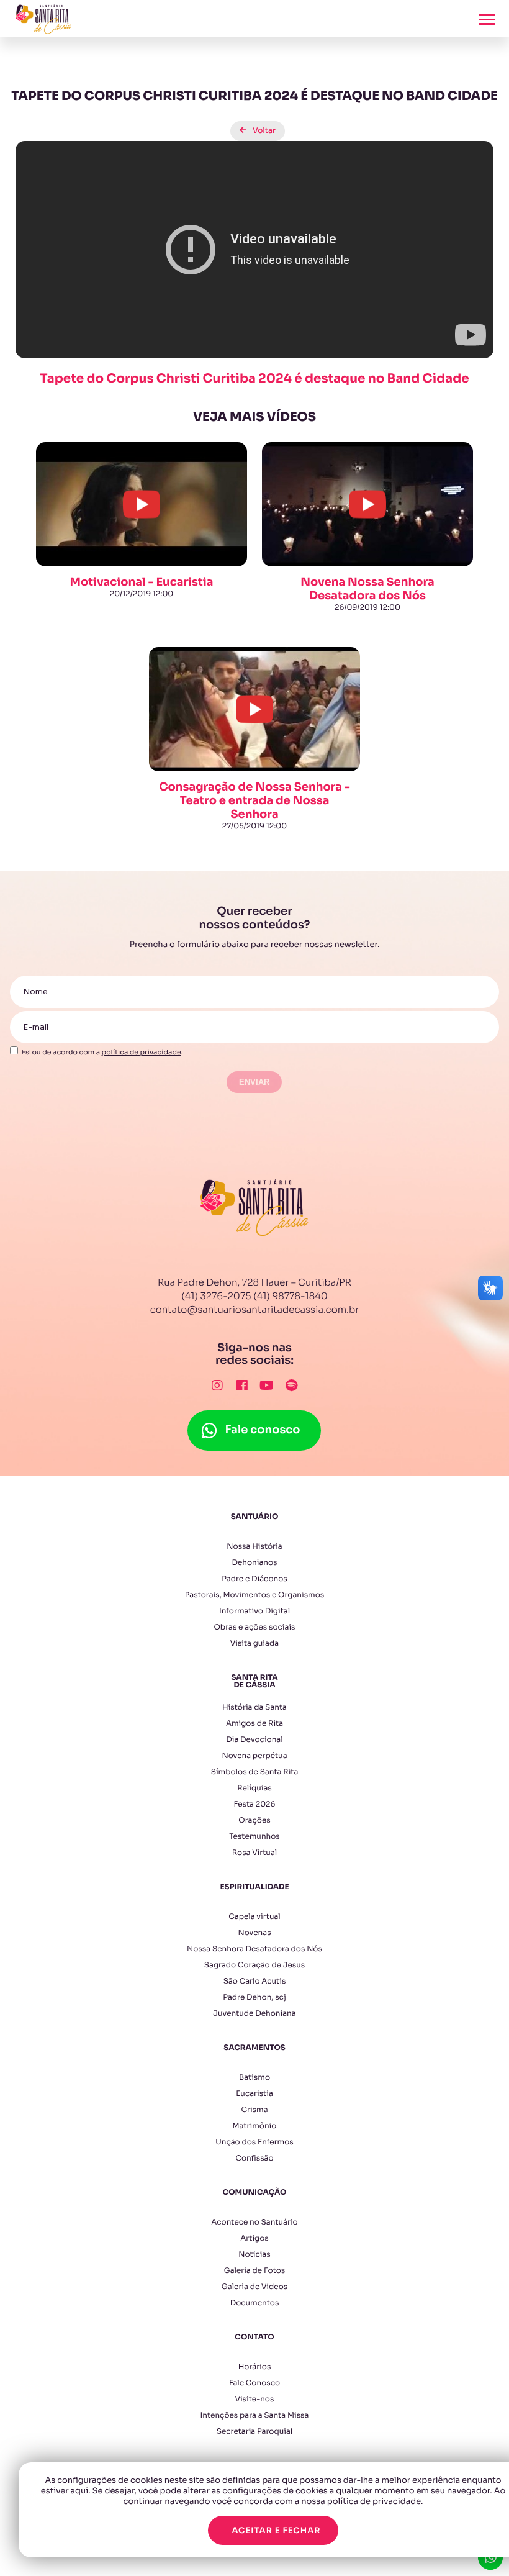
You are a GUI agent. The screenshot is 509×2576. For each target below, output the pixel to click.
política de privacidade (142, 1053)
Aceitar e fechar (276, 2530)
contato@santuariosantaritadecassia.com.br (255, 1310)
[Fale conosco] (254, 1417)
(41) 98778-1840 (291, 1296)
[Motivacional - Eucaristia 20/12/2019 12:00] (142, 442)
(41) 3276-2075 (216, 1296)
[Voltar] (254, 121)
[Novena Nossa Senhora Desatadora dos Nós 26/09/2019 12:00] (367, 442)
